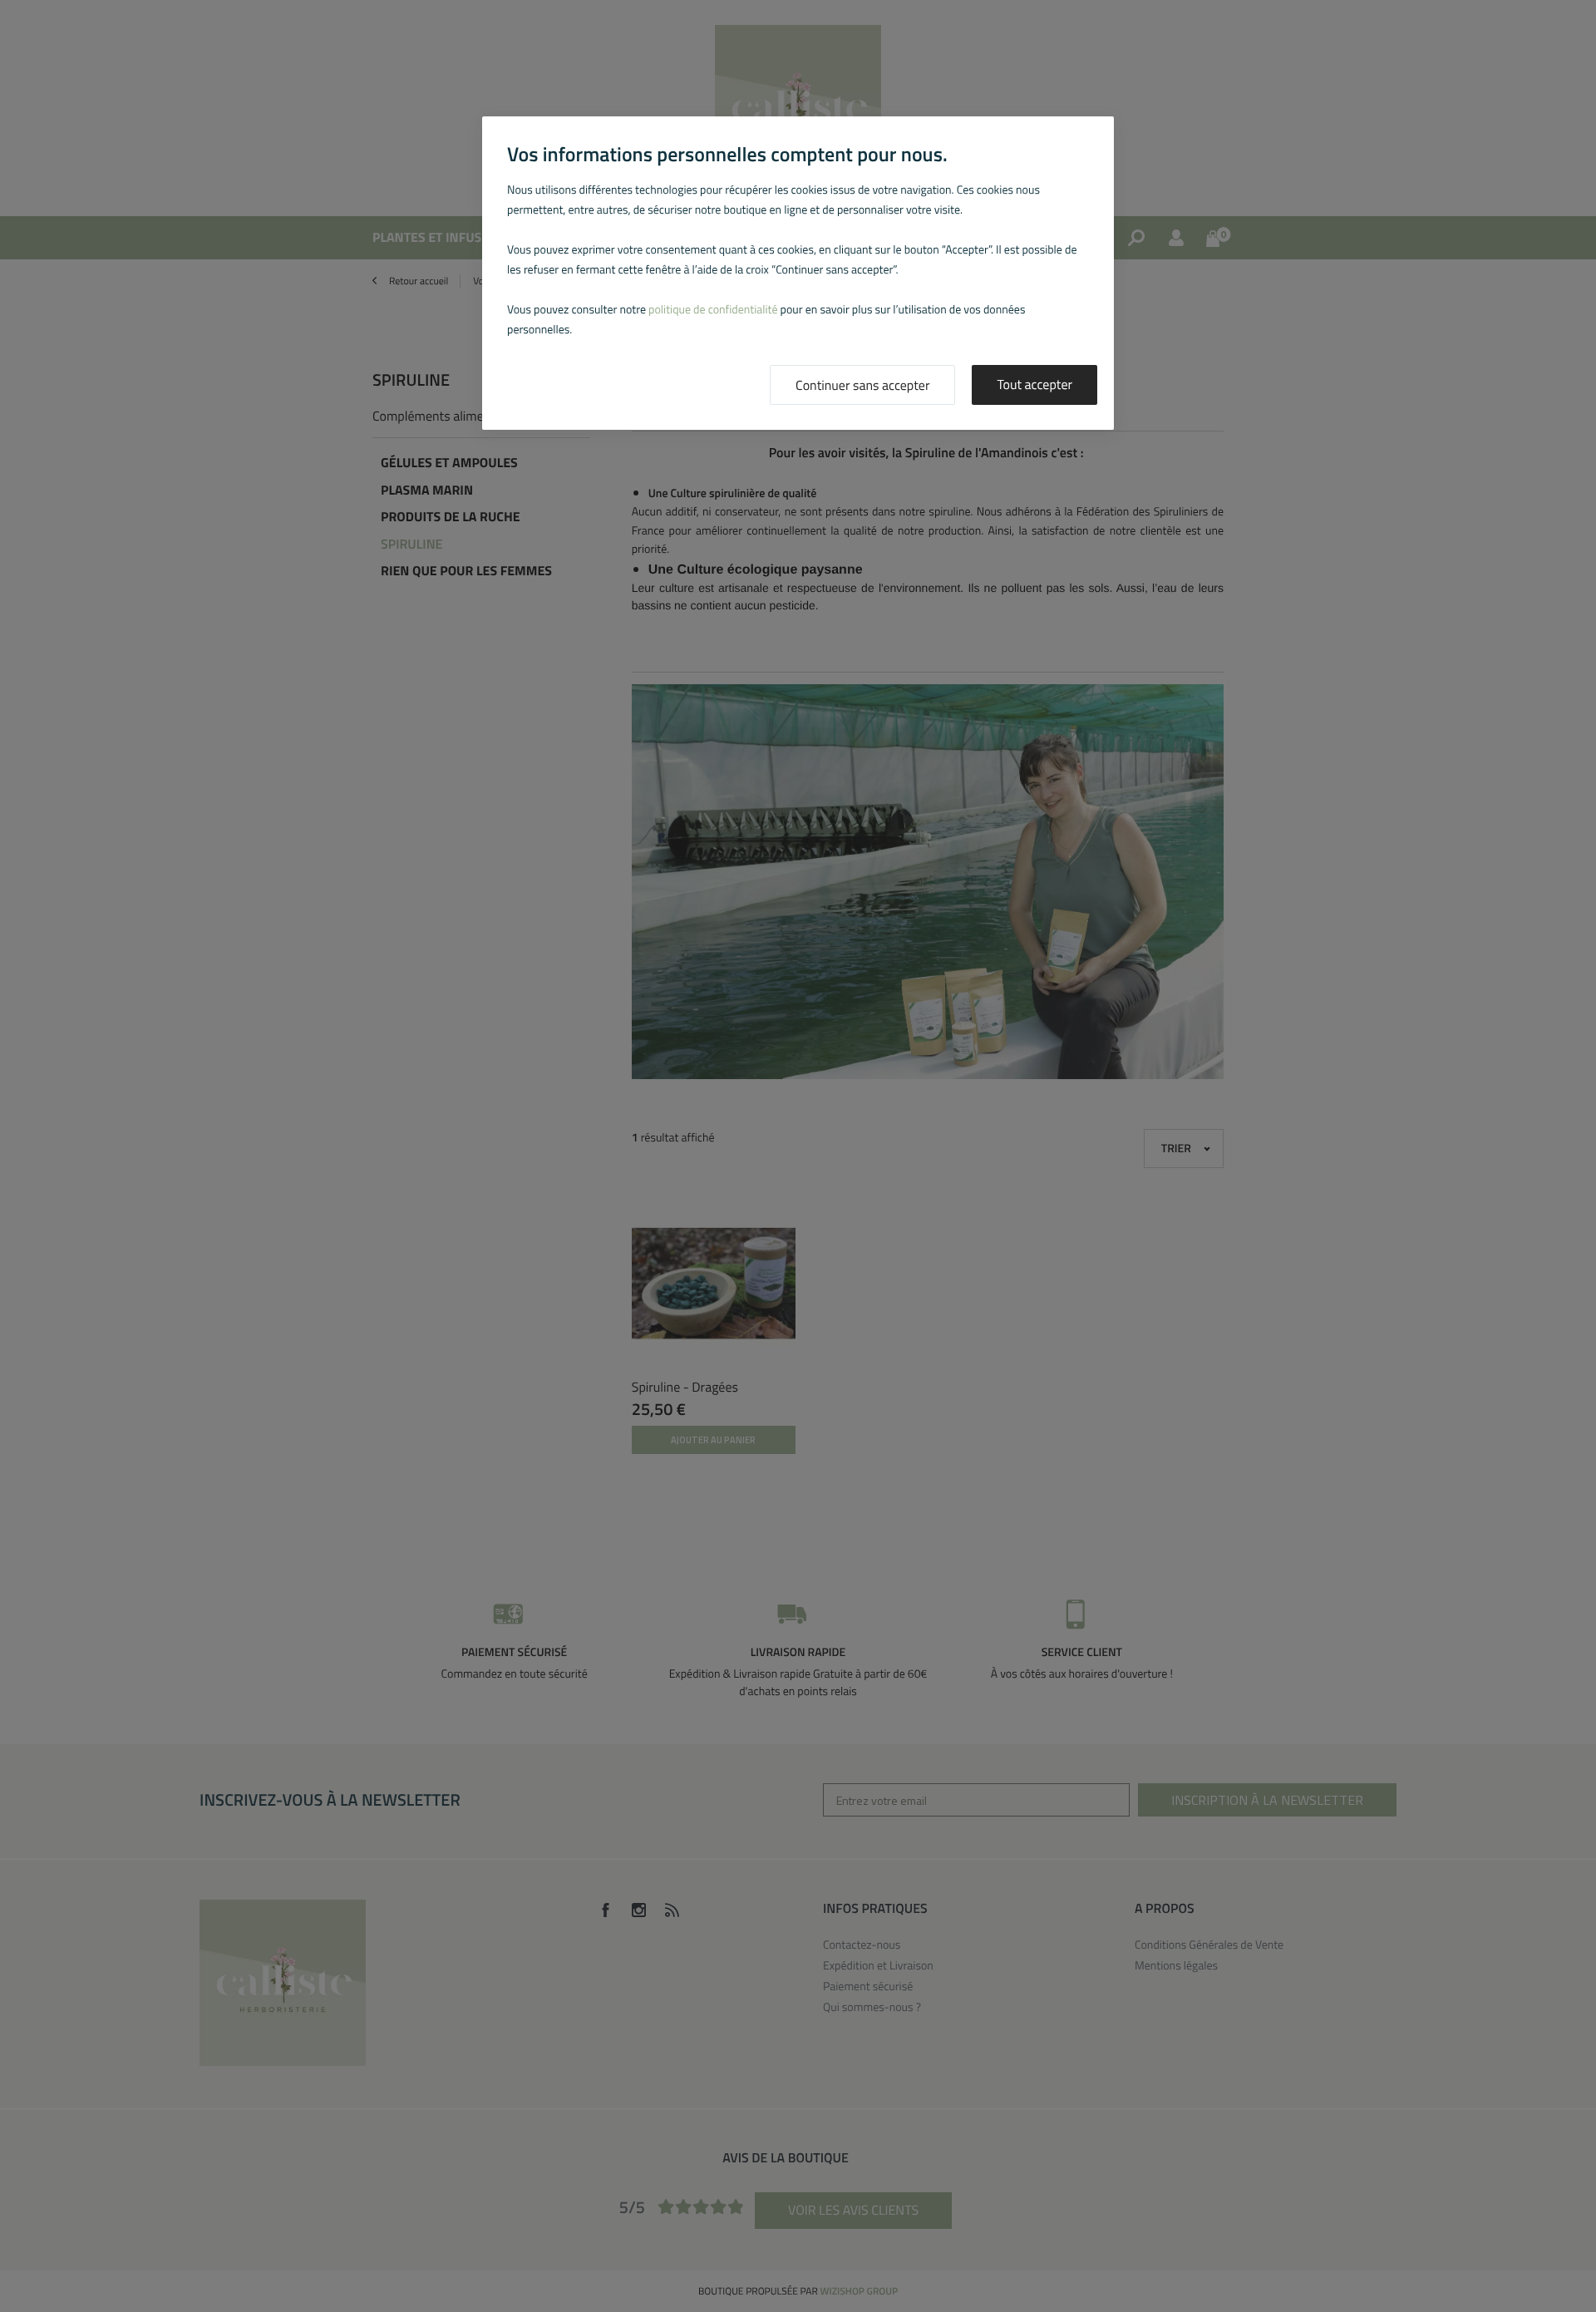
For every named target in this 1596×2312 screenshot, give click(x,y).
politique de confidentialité (713, 310)
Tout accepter (1034, 385)
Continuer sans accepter (862, 386)
